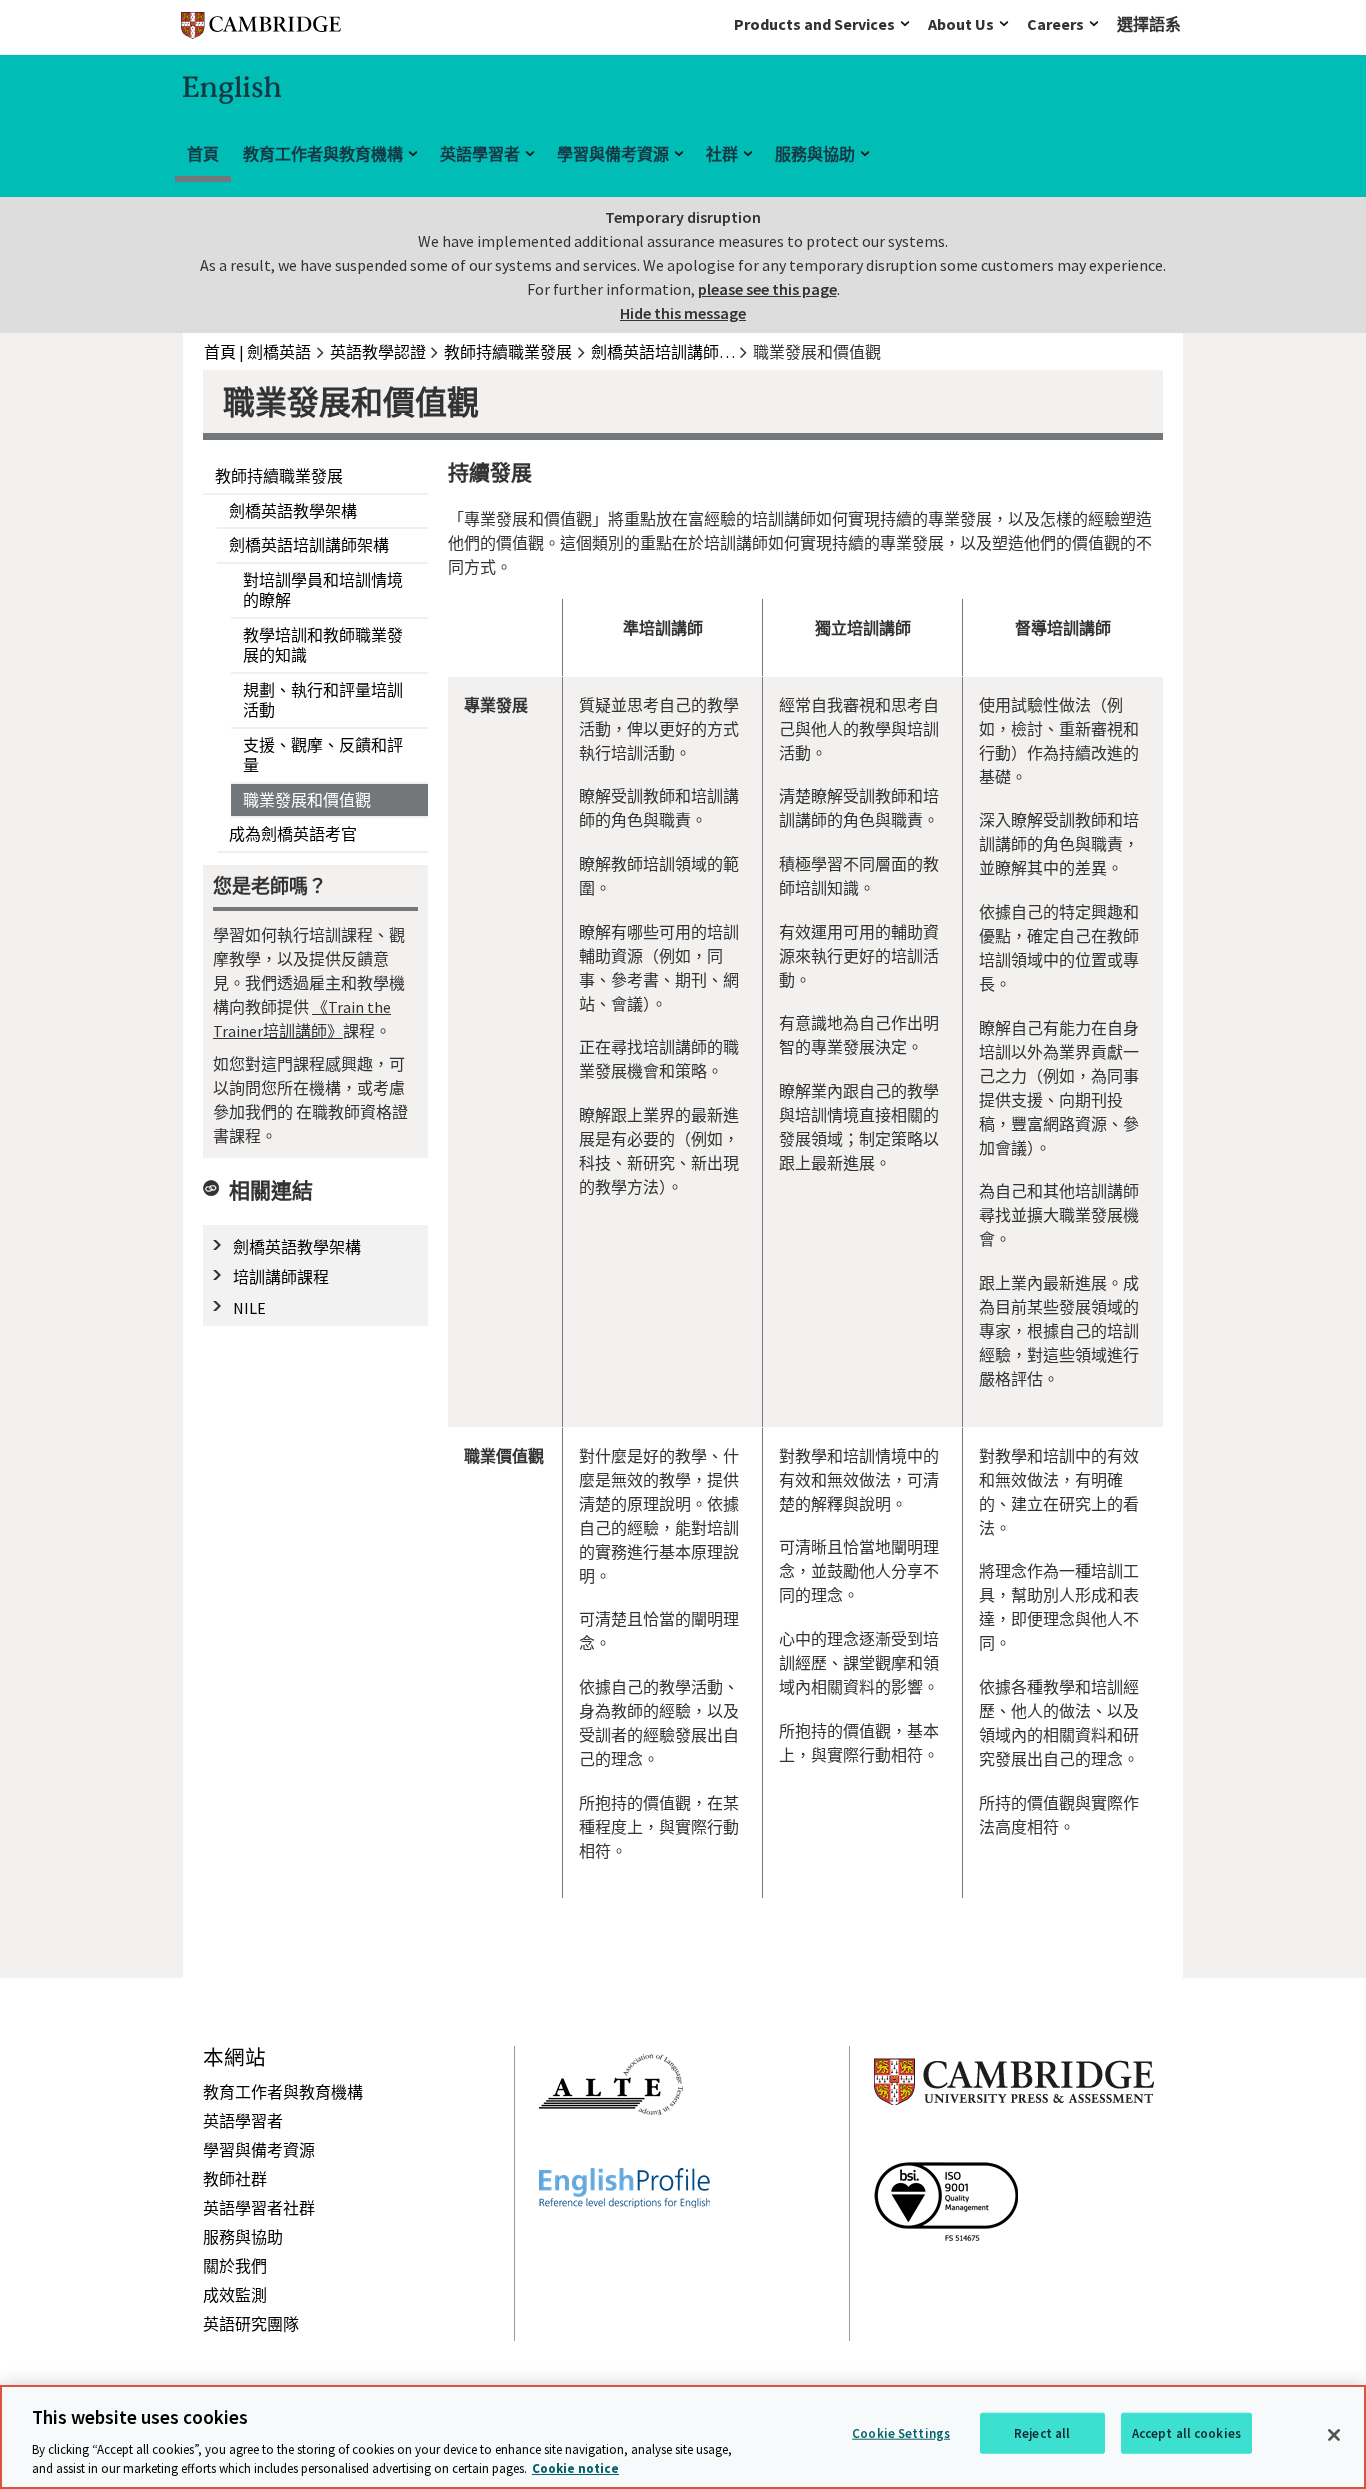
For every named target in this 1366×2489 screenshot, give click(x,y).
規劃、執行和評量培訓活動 (323, 700)
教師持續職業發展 (279, 476)
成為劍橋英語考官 (293, 834)
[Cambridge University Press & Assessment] (1014, 2145)
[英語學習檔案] (624, 2244)
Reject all (1042, 2433)
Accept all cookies (1186, 2433)
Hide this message (683, 313)
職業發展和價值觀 (307, 800)
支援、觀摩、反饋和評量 (323, 755)
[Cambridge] (261, 29)
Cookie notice (575, 2468)
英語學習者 (480, 154)
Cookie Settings (901, 2433)
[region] (683, 2437)
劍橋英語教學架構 (293, 511)
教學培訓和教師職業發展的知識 (323, 645)
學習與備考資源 (613, 154)
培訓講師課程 (281, 1277)
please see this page (767, 289)
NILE (249, 1308)
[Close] (1334, 2435)
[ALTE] (611, 2151)
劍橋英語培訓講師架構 (309, 545)
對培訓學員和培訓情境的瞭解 (323, 590)
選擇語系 (1149, 24)
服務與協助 (815, 154)
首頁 (203, 154)
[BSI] (946, 2277)
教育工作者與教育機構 (323, 154)
